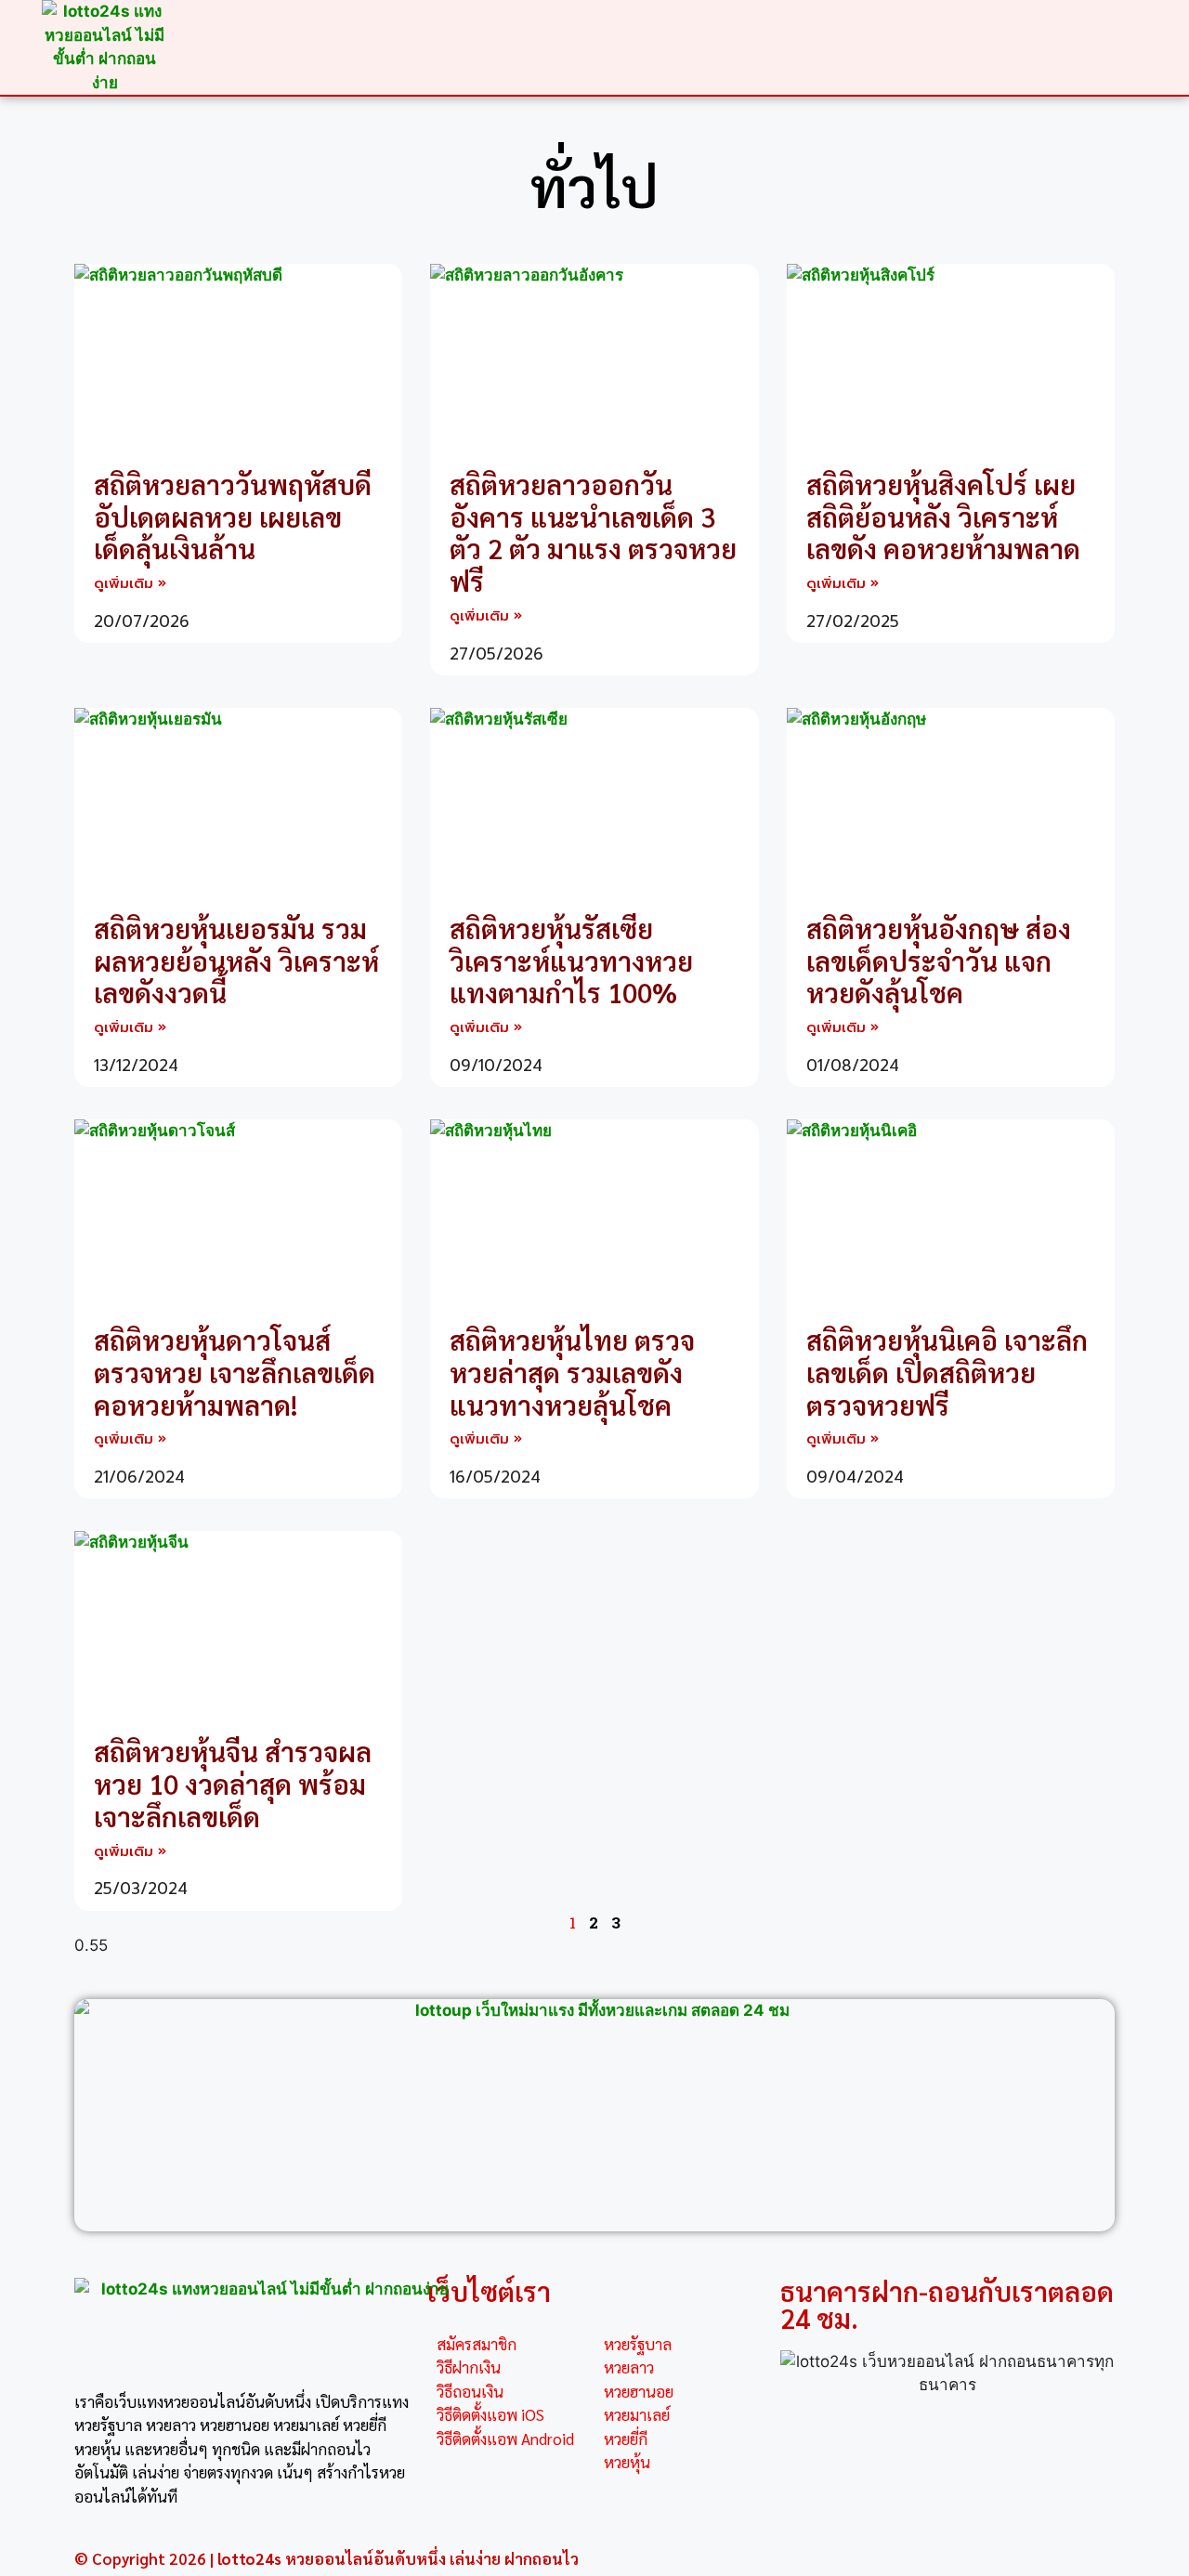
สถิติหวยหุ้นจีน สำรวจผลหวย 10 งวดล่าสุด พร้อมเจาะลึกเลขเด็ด (233, 1784)
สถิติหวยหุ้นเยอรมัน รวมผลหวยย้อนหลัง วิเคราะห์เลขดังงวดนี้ (236, 961)
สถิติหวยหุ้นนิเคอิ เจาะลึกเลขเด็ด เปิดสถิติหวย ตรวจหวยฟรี (947, 1372)
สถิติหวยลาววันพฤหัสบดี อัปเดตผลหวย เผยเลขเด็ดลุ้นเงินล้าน (233, 517)
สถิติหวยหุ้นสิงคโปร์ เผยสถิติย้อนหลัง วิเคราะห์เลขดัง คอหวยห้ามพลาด (943, 517)
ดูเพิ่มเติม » (130, 583)
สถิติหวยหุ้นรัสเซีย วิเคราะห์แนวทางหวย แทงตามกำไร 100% (571, 961)
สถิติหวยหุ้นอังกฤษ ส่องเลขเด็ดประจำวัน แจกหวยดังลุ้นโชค (939, 961)
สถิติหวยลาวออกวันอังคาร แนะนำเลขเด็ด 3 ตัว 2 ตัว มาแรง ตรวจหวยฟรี (593, 532)
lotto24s (249, 2558)
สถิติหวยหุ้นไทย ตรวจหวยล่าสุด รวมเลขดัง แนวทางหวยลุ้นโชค (572, 1372)
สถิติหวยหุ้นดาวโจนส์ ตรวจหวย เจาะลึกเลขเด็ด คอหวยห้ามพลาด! (235, 1372)
